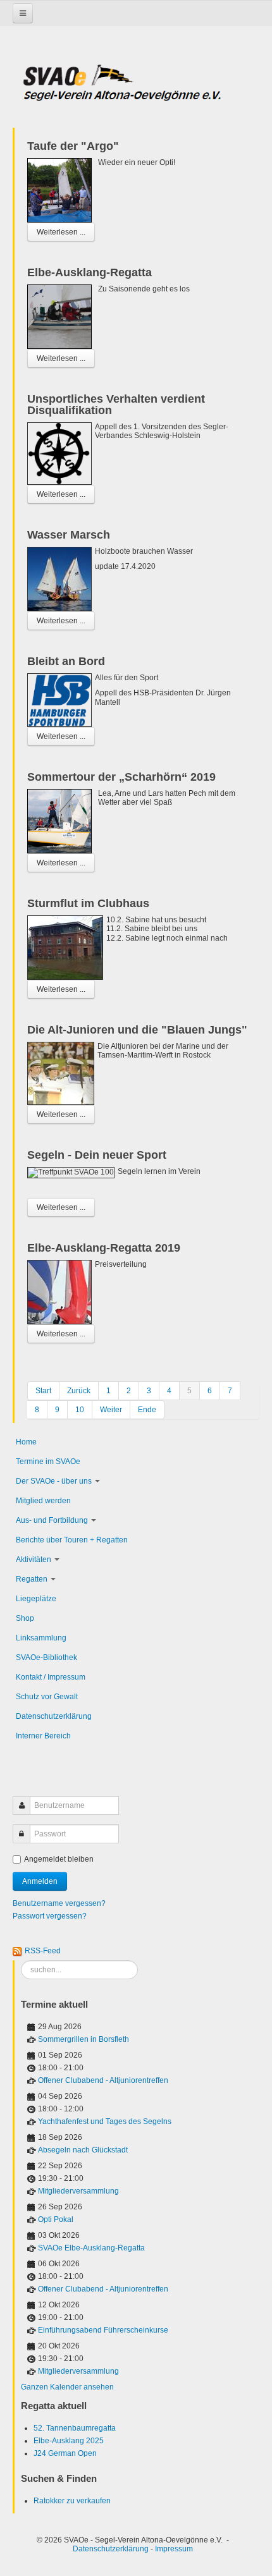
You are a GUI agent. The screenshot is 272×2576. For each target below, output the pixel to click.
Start (43, 1391)
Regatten (32, 1579)
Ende (147, 1410)
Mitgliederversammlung (78, 2191)
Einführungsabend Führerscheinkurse (103, 2330)
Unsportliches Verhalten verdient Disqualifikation (116, 405)
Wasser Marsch (69, 535)
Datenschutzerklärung (54, 1716)
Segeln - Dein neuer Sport (97, 1155)
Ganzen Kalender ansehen (67, 2387)
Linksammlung (41, 1638)
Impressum (174, 2549)
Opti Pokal (56, 2219)
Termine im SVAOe (48, 1462)
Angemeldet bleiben (59, 1859)
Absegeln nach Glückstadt (83, 2150)
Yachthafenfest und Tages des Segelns (105, 2121)
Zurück (79, 1391)
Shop (25, 1618)
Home (26, 1442)
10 (80, 1410)
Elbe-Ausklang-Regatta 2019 (104, 1248)
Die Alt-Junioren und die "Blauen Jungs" (137, 1030)
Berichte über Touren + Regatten (72, 1540)
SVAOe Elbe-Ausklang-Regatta (91, 2248)
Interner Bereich (43, 1736)
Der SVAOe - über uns (54, 1481)
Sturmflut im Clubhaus (88, 903)
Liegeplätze (36, 1599)
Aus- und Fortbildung (52, 1520)
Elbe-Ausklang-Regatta (90, 272)
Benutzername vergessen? (59, 1903)
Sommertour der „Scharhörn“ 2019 (121, 777)
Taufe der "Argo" (73, 146)
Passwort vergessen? (50, 1916)
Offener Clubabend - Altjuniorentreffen (103, 2080)
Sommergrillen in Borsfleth (83, 2039)
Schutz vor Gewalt (47, 1697)
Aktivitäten (34, 1560)
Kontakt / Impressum (51, 1677)
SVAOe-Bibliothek (46, 1657)
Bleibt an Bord (66, 661)
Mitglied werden (43, 1501)
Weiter (111, 1410)
